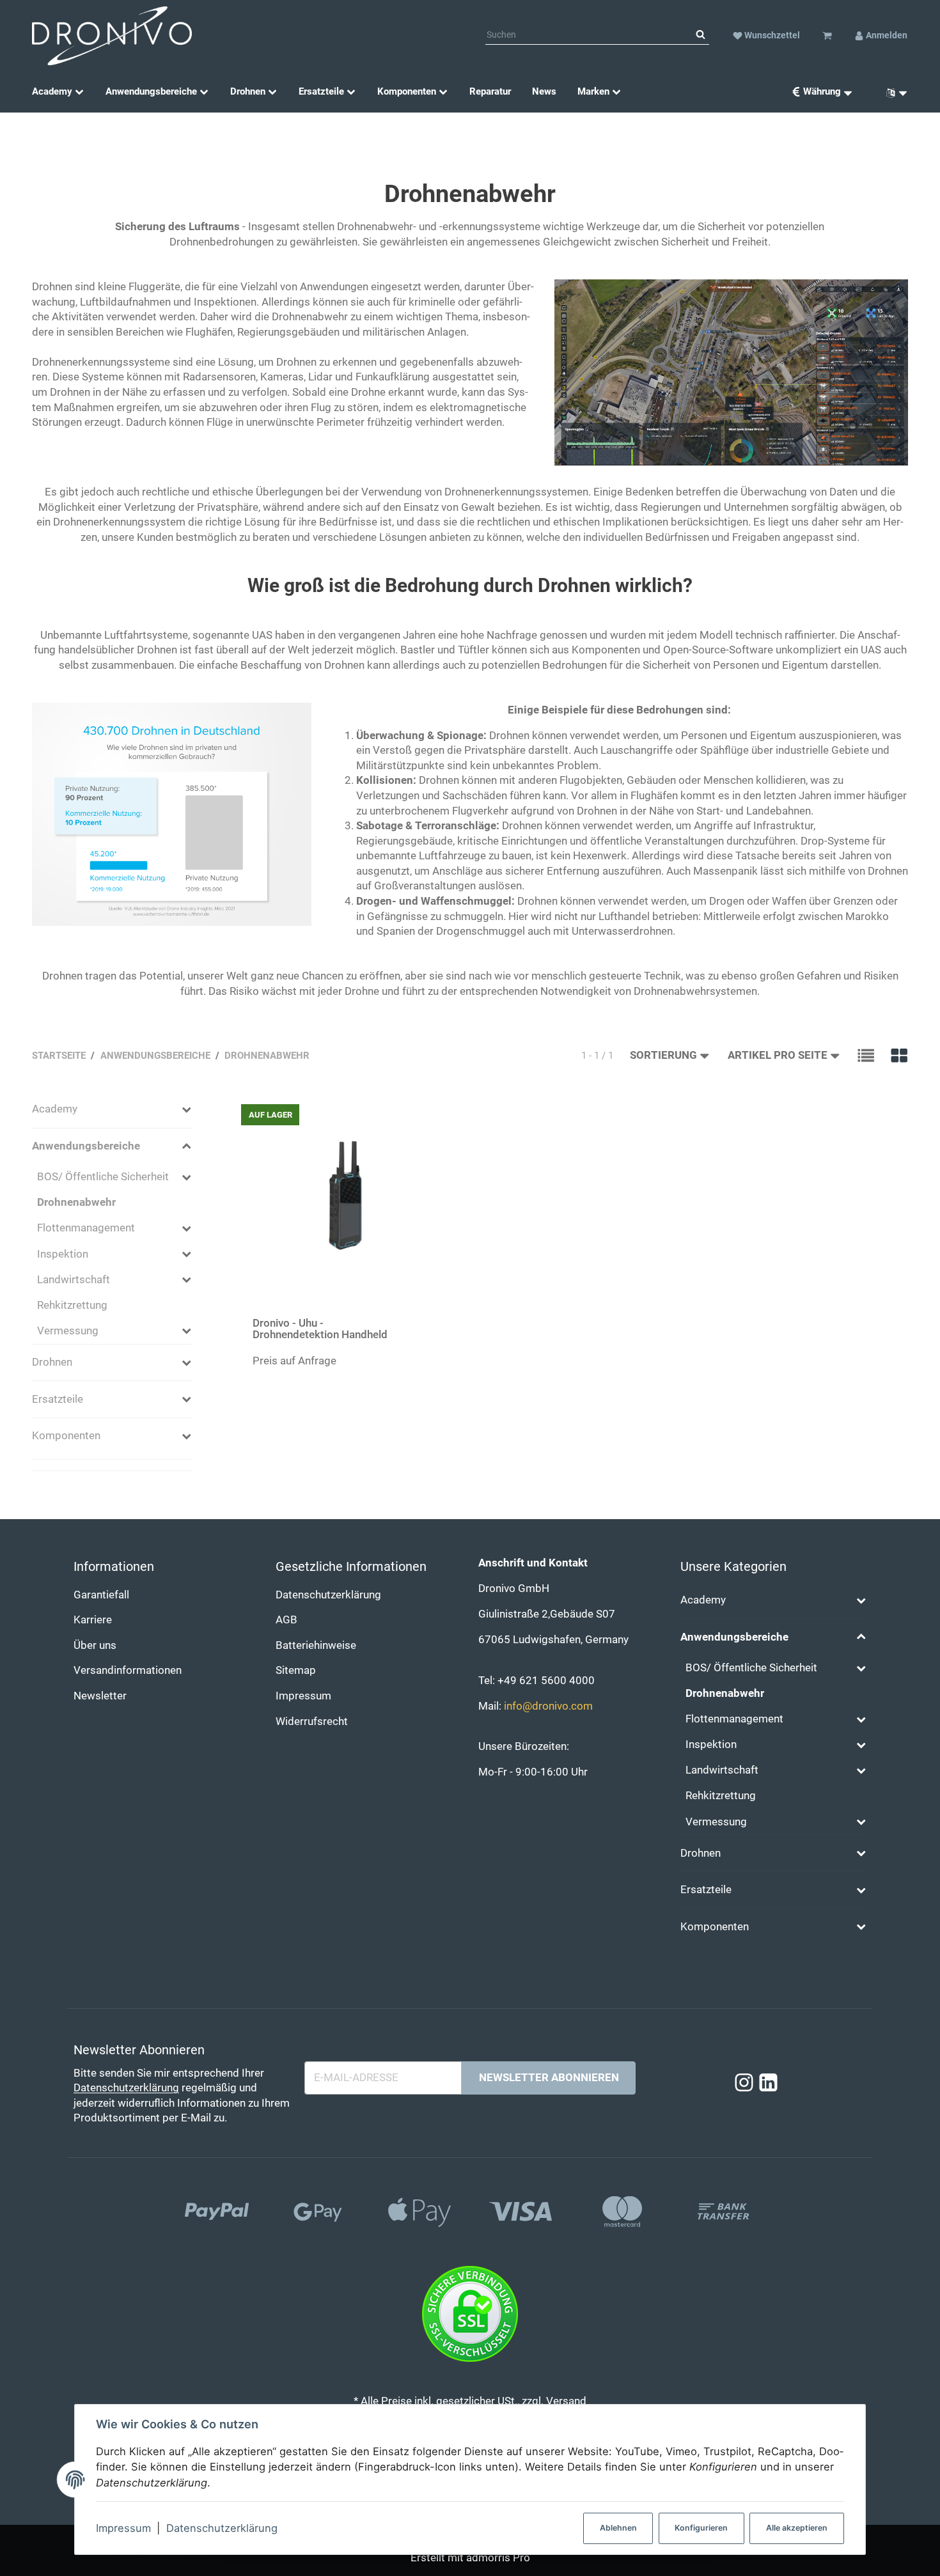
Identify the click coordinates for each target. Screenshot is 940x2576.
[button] (866, 1056)
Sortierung (663, 1055)
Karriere (93, 1620)
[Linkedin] (768, 2083)
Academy (55, 1109)
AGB (286, 1620)
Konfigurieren (701, 2528)
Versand (566, 2401)
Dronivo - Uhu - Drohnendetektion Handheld (320, 1329)
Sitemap (296, 1670)
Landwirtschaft (74, 1280)
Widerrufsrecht (312, 1721)
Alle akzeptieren (797, 2528)
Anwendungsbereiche (86, 1146)
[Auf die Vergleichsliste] (411, 1113)
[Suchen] (701, 35)
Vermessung (68, 1331)
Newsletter (100, 1696)
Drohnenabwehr (76, 1202)
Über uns (95, 1645)
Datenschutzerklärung (222, 2528)
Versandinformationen (128, 1670)
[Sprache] (892, 92)
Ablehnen (618, 2528)
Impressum (123, 2528)
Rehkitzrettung (72, 1305)
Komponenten (66, 1436)
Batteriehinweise (316, 1645)
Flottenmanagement (86, 1228)
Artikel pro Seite (778, 1055)
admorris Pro (498, 2558)
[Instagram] (744, 2083)
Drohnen (52, 1362)
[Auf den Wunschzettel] (435, 1113)
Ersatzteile (58, 1399)
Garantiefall (101, 1595)
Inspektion (63, 1254)
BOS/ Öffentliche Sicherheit (103, 1177)
